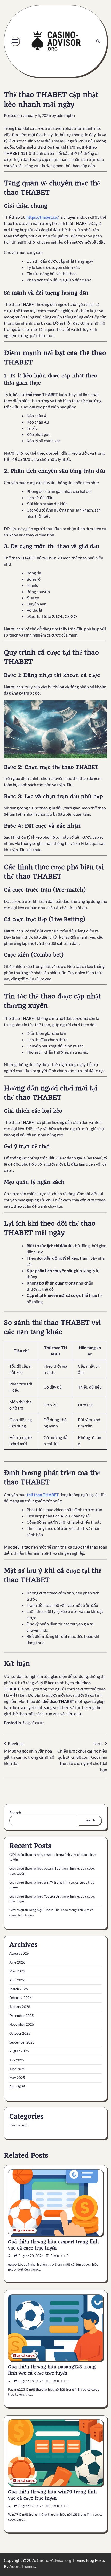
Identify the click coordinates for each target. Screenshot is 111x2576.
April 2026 (17, 1980)
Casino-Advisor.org (54, 2560)
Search (15, 1812)
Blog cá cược (33, 1722)
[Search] (98, 41)
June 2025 (17, 2069)
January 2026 (20, 2007)
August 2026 (19, 1953)
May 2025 (17, 2078)
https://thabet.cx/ (43, 217)
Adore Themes (22, 2566)
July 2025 (17, 2060)
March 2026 (19, 1989)
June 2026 (17, 1962)
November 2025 (22, 2024)
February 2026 (21, 1998)
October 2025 (20, 2033)
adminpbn (66, 115)
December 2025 (22, 2016)
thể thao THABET (43, 1495)
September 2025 (22, 2042)
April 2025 (17, 2087)
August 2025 (19, 2051)
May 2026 (17, 1971)
